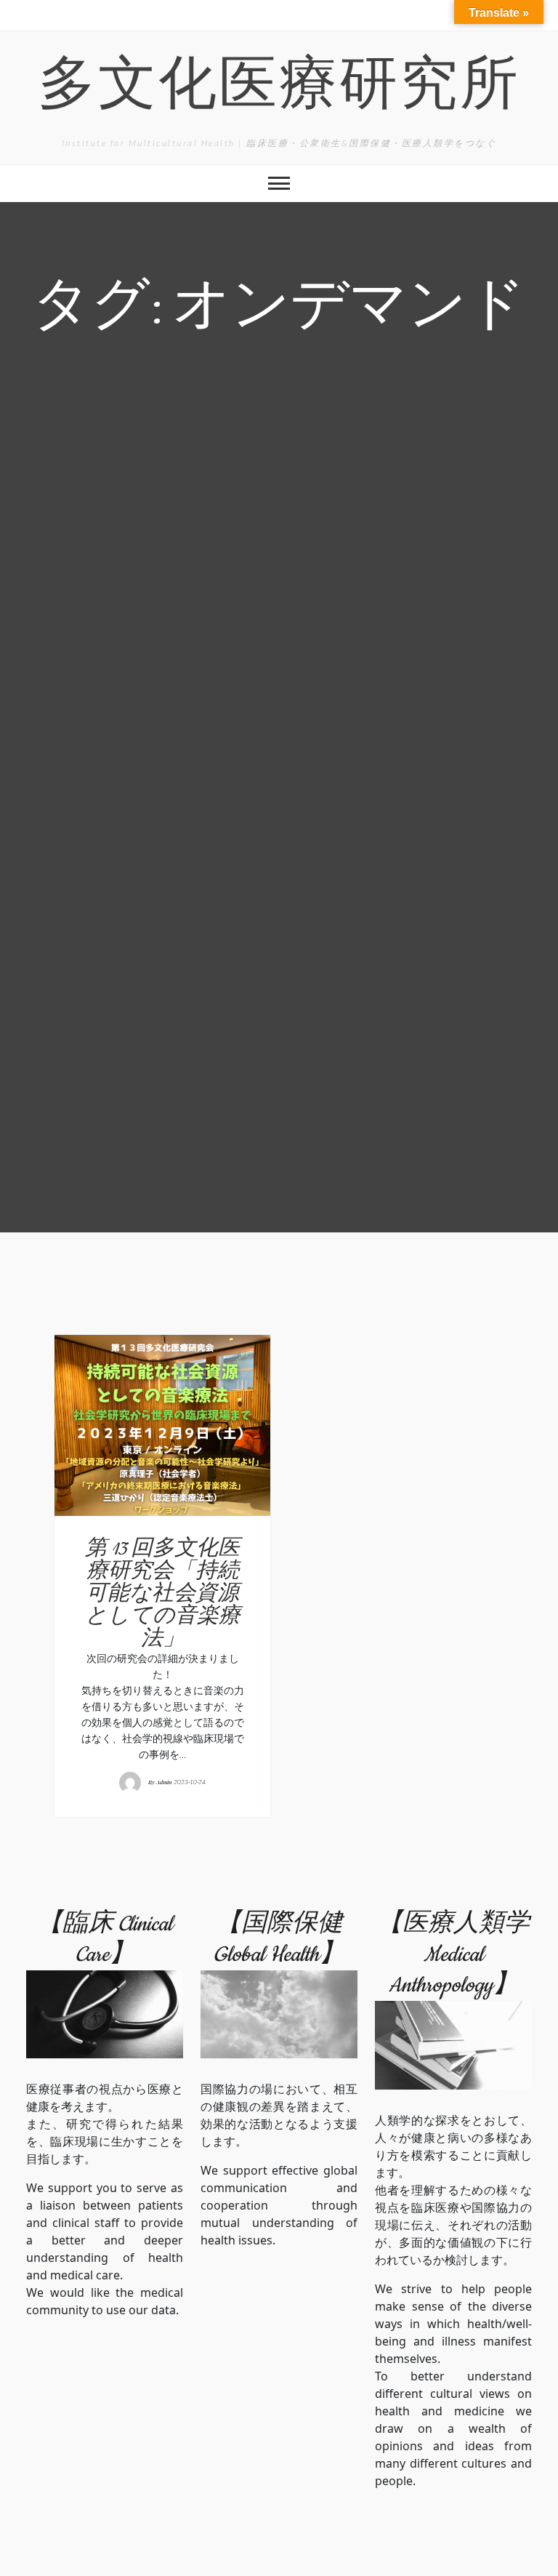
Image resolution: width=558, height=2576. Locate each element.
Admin (164, 1782)
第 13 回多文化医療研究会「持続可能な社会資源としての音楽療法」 (163, 1594)
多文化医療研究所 (279, 89)
